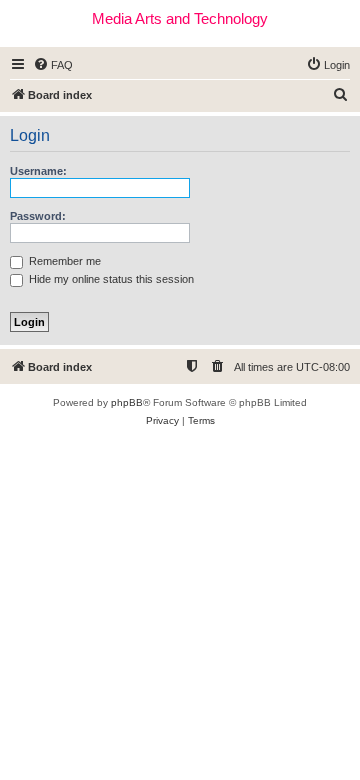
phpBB (127, 402)
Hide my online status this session (110, 279)
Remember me (63, 261)
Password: (38, 216)
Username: (38, 171)
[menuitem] (53, 65)
